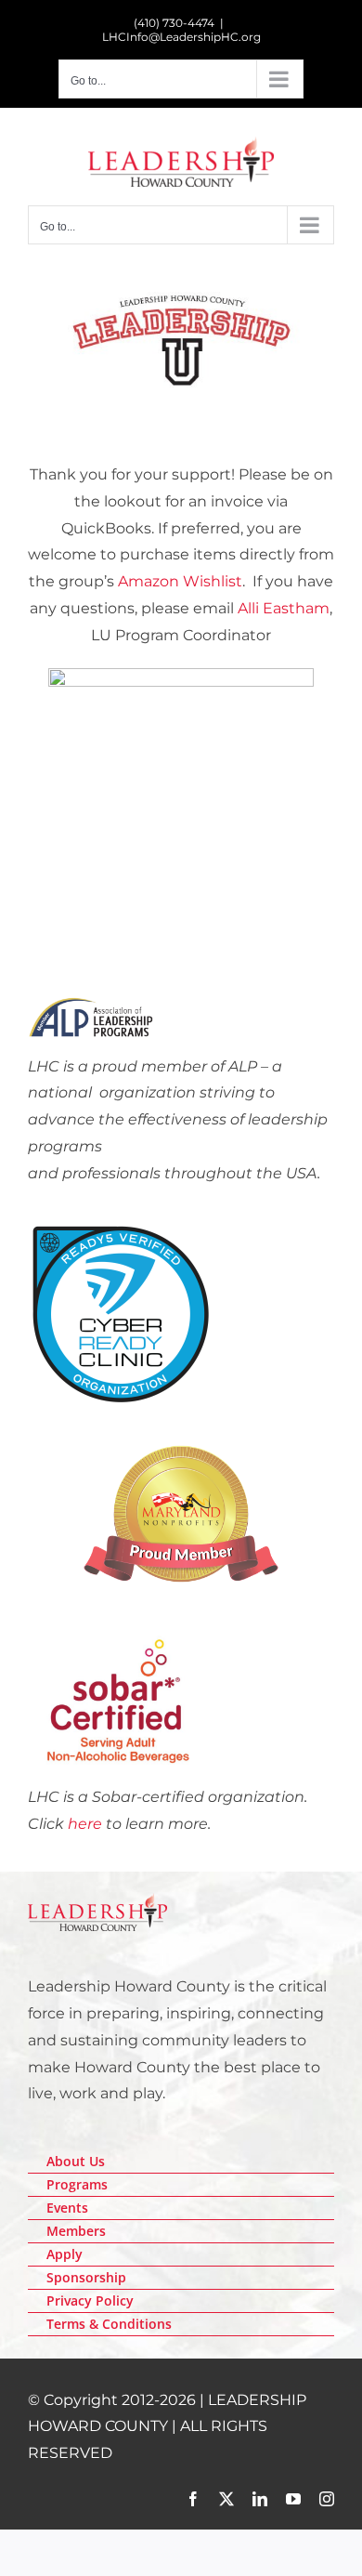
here (85, 1824)
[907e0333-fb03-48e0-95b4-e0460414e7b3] (121, 1228)
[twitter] (226, 2499)
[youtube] (293, 2499)
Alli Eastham (284, 608)
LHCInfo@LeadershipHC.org (181, 37)
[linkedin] (260, 2499)
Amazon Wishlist (180, 581)
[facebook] (193, 2499)
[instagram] (327, 2499)
